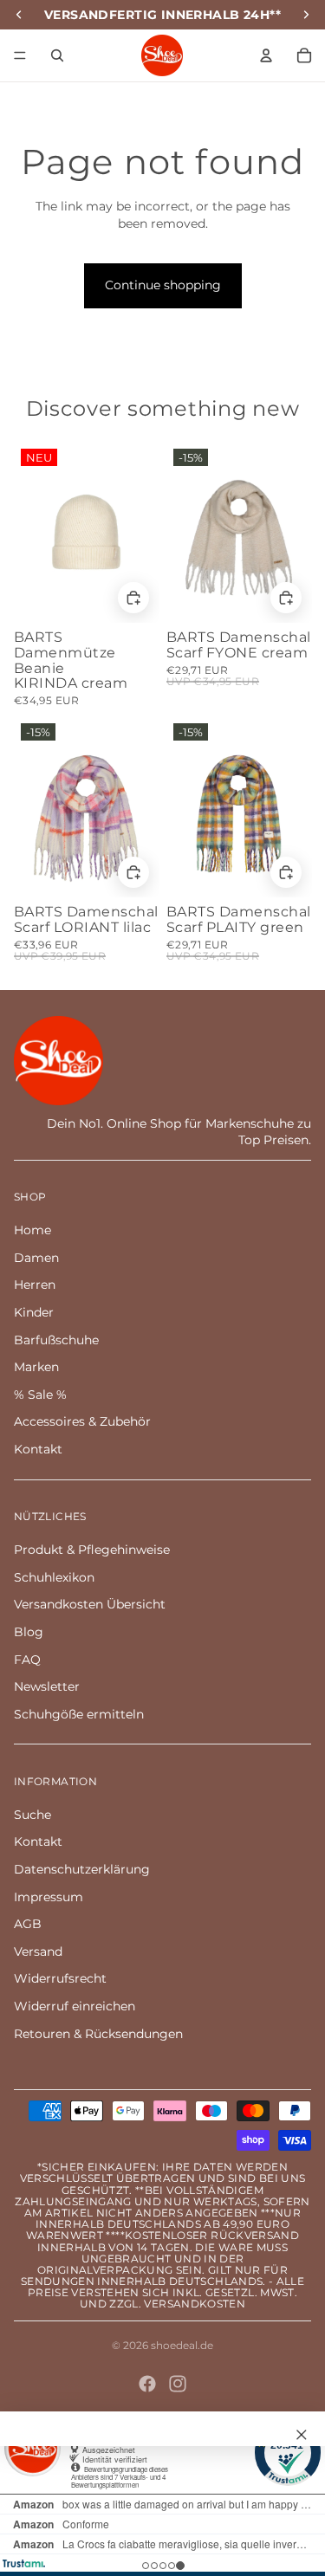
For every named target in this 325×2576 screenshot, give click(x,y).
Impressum (49, 1897)
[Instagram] (178, 2384)
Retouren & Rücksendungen (98, 2034)
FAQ (27, 1660)
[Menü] (20, 55)
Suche (32, 1815)
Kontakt (38, 1449)
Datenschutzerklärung (82, 1869)
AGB (28, 1924)
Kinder (34, 1312)
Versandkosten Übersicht (90, 1604)
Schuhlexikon (54, 1577)
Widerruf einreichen (75, 2006)
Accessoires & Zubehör (82, 1421)
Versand (38, 1951)
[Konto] (266, 55)
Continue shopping (163, 285)
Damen (36, 1258)
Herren (35, 1285)
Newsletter (47, 1686)
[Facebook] (147, 2384)
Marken (36, 1367)
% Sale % (40, 1395)
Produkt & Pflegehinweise (92, 1550)
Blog (29, 1632)
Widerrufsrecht (60, 1978)
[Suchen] (57, 55)
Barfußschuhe (56, 1340)
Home (32, 1230)
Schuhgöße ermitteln (79, 1714)
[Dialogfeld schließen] (302, 2435)
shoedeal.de (182, 2345)
